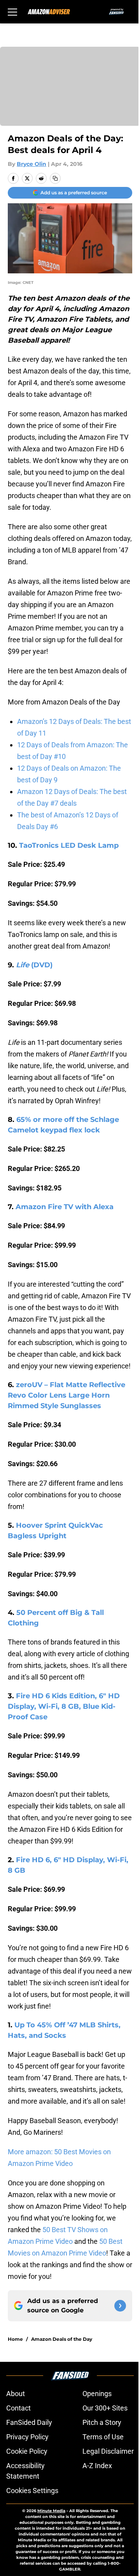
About (16, 2394)
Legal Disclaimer (108, 2451)
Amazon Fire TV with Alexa (65, 1207)
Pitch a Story (102, 2422)
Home (15, 2339)
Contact (18, 2408)
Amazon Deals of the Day (62, 2339)
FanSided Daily (29, 2422)
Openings (97, 2394)
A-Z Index (97, 2466)
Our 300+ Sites (105, 2408)
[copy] (55, 178)
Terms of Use (103, 2437)
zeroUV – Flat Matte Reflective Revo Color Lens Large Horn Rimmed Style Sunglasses (66, 1395)
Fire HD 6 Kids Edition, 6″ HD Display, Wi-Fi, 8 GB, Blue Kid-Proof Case (64, 1706)
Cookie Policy (27, 2451)
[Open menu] (12, 12)
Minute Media (51, 2511)
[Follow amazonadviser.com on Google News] (120, 2306)
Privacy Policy (27, 2437)
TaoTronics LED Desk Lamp (69, 845)
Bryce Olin (31, 164)
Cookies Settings (32, 2491)
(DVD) (35, 965)
